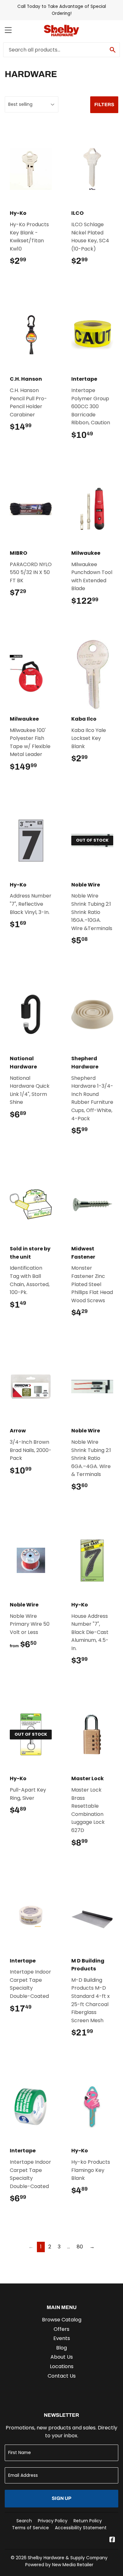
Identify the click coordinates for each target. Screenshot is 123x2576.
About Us (62, 2357)
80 (80, 2247)
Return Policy (88, 2521)
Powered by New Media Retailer (59, 2565)
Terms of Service (30, 2528)
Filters (104, 105)
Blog (61, 2348)
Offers (61, 2329)
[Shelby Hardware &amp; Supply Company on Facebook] (112, 2540)
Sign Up (61, 2498)
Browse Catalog (62, 2320)
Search (24, 2521)
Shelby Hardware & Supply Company (68, 2558)
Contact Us (62, 2376)
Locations (62, 2366)
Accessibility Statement (81, 2528)
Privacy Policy (53, 2521)
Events (62, 2338)
